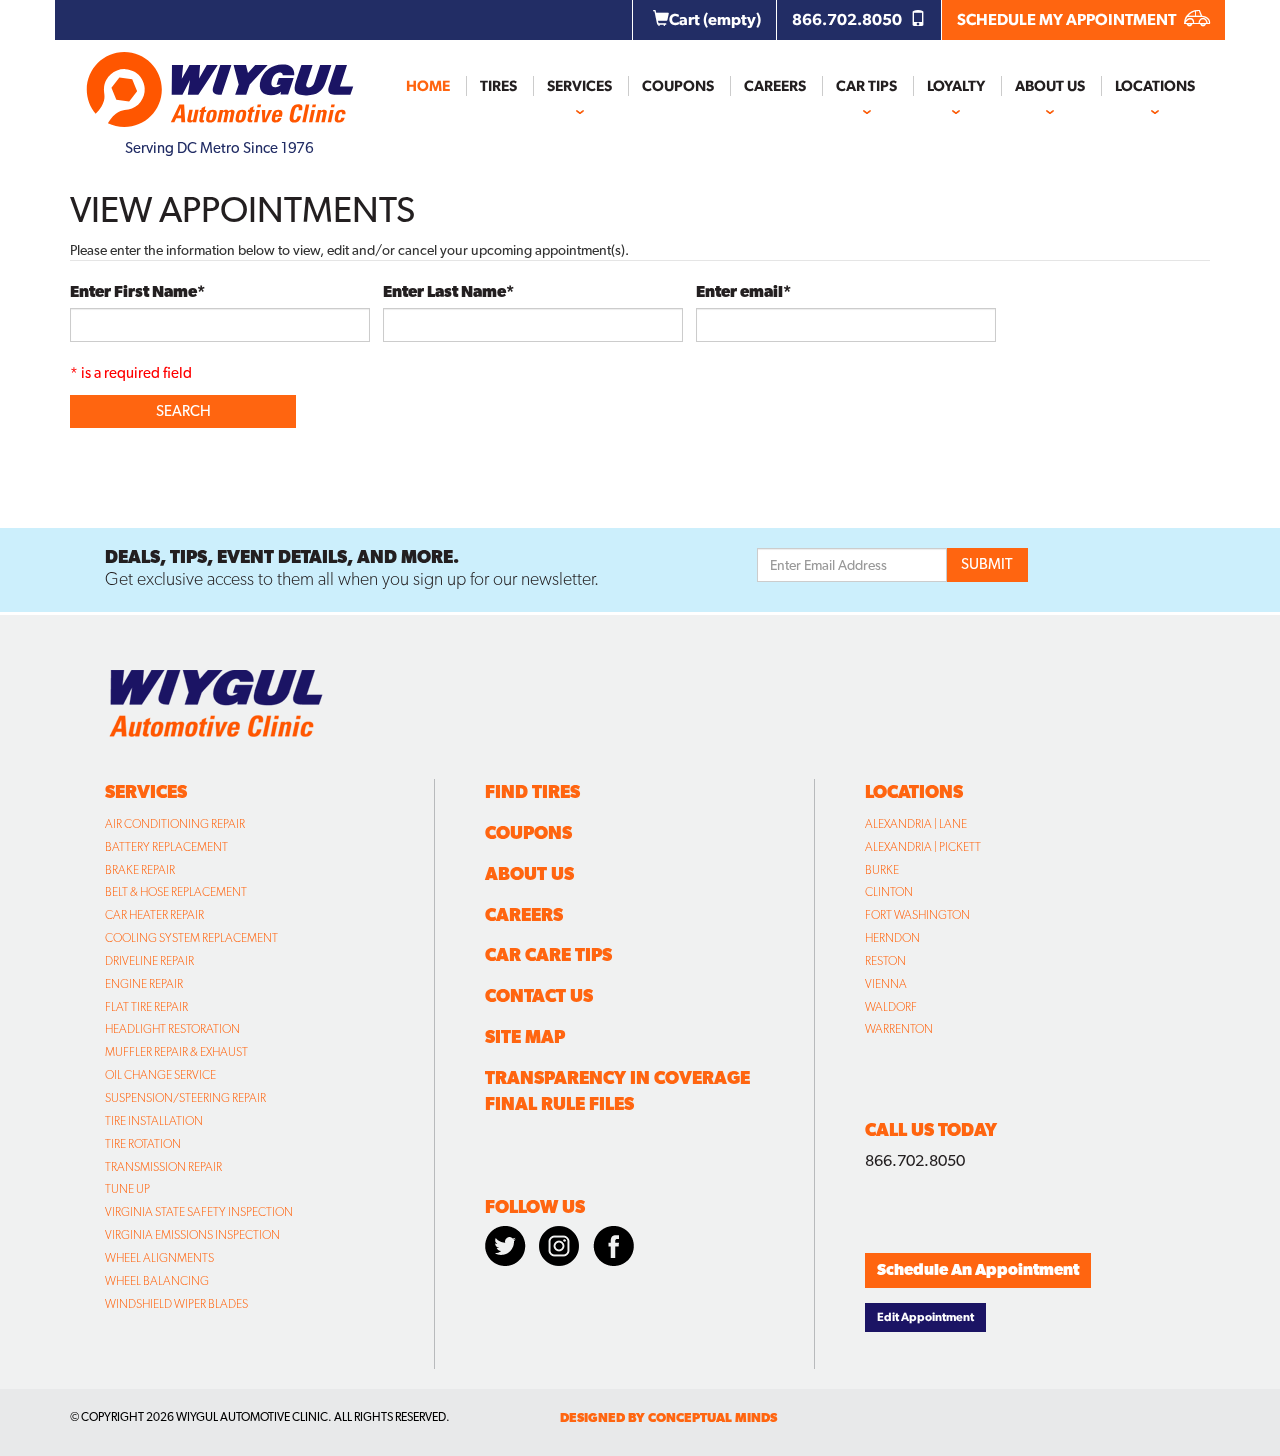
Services (579, 86)
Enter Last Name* (448, 291)
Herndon (892, 938)
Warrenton (899, 1029)
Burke (882, 870)
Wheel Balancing (157, 1281)
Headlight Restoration (172, 1029)
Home (428, 86)
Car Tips (866, 86)
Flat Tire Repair (146, 1007)
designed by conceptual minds (668, 1417)
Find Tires (532, 791)
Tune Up (127, 1189)
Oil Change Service (160, 1075)
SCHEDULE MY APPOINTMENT (1068, 19)
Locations (1155, 86)
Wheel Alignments (159, 1258)
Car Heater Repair (154, 915)
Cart (715, 19)
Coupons (678, 86)
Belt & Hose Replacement (176, 892)
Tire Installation (154, 1121)
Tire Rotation (143, 1144)
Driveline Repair (149, 961)
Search (183, 411)
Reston (885, 961)
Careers (775, 86)
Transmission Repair (163, 1167)
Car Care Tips (548, 954)
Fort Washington (917, 915)
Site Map (525, 1036)
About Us (1050, 86)
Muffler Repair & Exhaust (176, 1052)
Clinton (889, 892)
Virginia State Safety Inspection (199, 1212)
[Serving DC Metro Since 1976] (220, 81)
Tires (498, 86)
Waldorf (891, 1007)
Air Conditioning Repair (175, 824)
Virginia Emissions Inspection (192, 1235)
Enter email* (743, 291)
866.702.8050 (848, 19)
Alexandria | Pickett (923, 847)
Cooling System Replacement (191, 938)
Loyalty (956, 86)
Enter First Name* (137, 291)
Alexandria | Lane (916, 824)
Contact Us (539, 995)
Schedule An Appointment (978, 1269)
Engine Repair (144, 984)
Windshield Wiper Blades (176, 1304)
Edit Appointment (925, 1317)
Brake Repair (140, 870)
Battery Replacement (166, 847)
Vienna (886, 984)
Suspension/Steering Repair (185, 1098)
